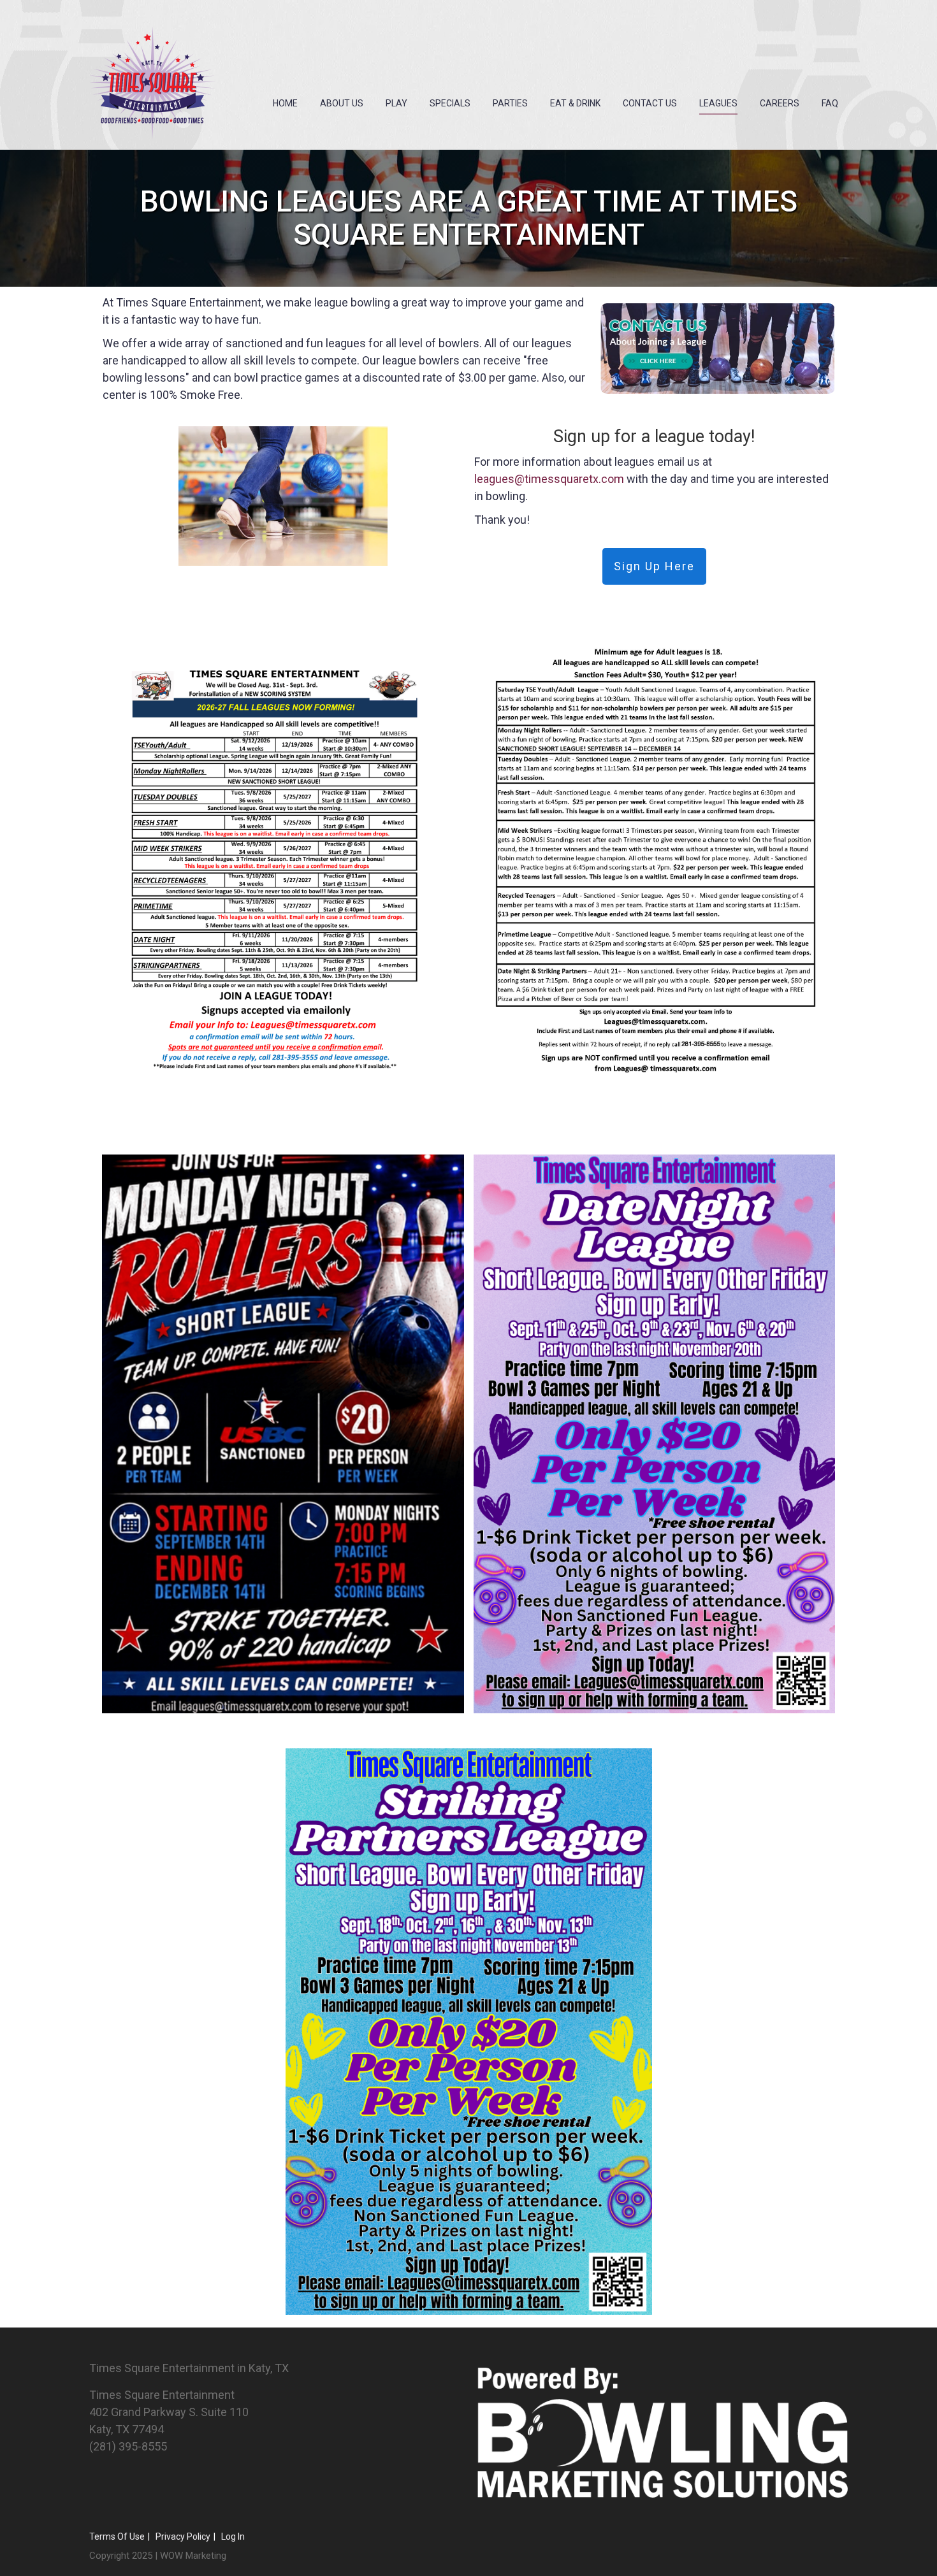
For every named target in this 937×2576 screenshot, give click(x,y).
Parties (510, 103)
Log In (233, 2536)
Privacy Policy (183, 2536)
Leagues (718, 103)
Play (396, 103)
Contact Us (650, 103)
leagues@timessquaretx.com (549, 479)
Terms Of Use (117, 2536)
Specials (450, 103)
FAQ (830, 103)
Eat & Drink (575, 103)
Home (285, 103)
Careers (780, 103)
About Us (342, 103)
